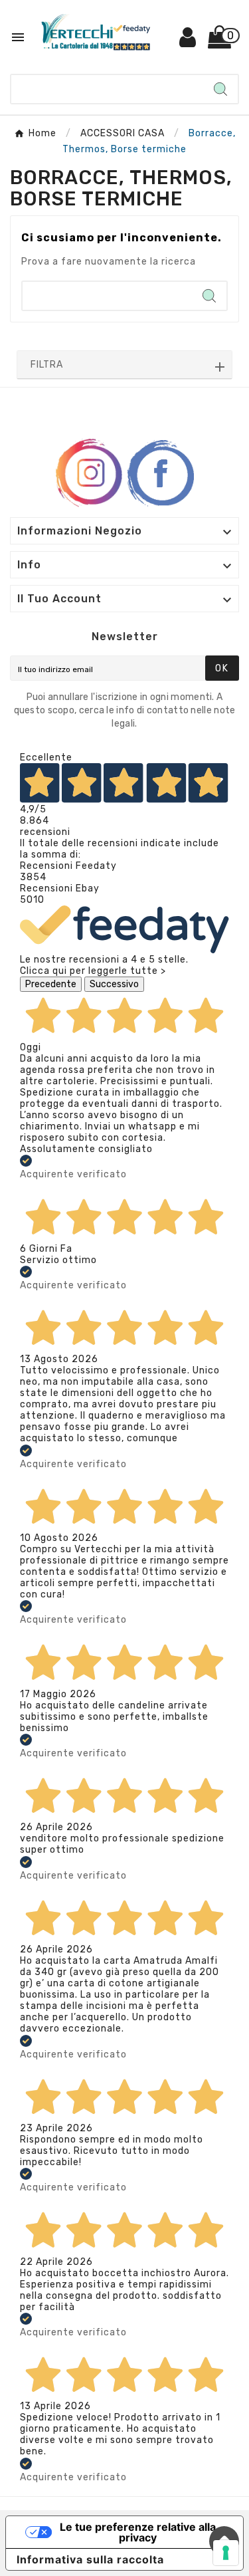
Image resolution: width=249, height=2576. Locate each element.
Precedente (51, 984)
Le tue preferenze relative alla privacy (138, 2532)
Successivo (114, 984)
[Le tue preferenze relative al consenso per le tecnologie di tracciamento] (226, 2553)
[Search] (220, 89)
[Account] (188, 42)
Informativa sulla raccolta (90, 2559)
